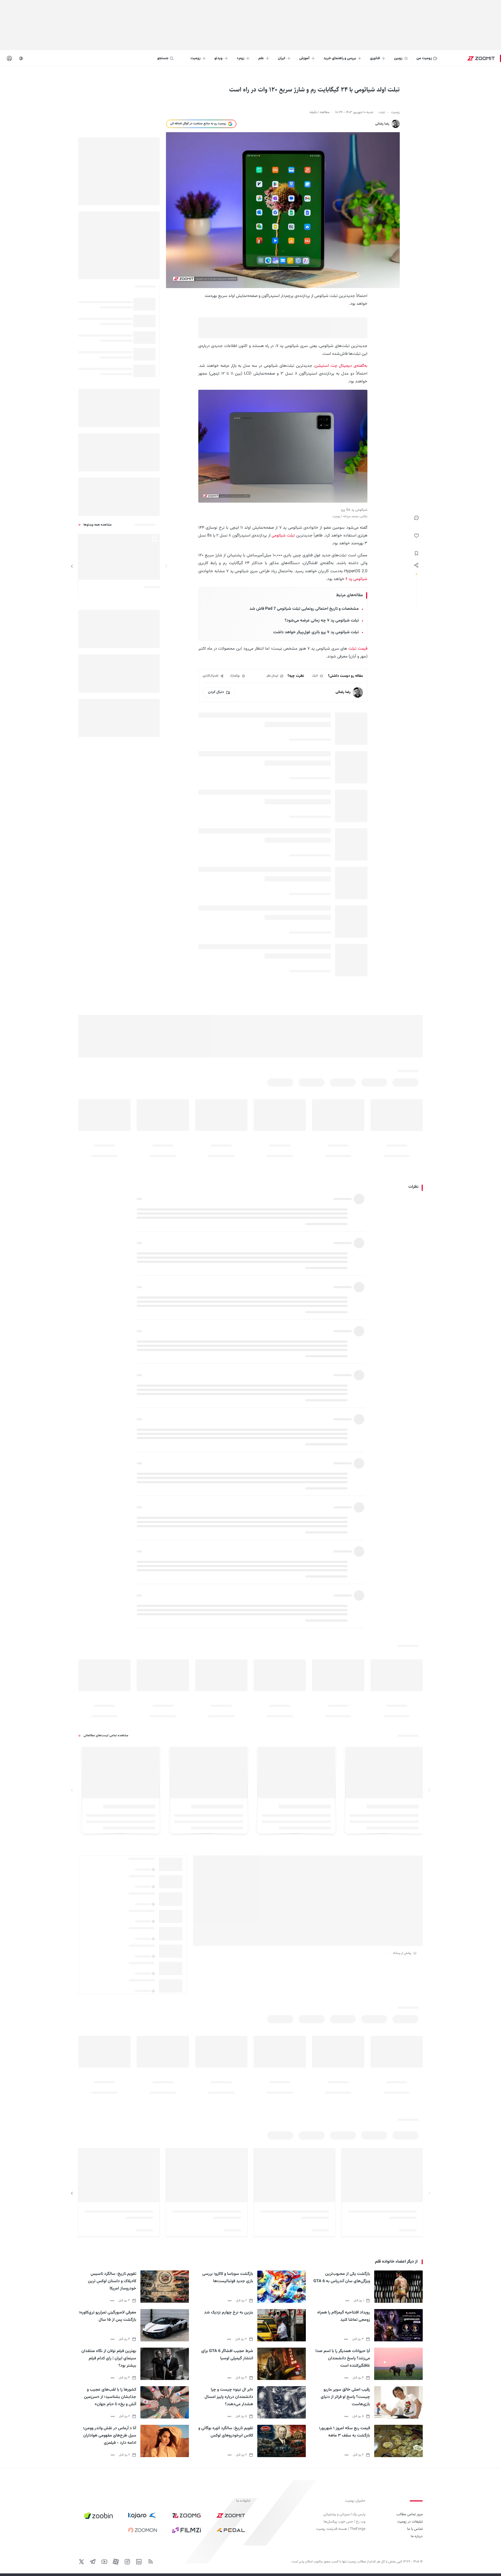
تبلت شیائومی (283, 536)
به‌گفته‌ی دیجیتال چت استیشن (341, 366)
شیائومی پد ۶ (356, 579)
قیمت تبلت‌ (358, 649)
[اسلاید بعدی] (72, 566)
